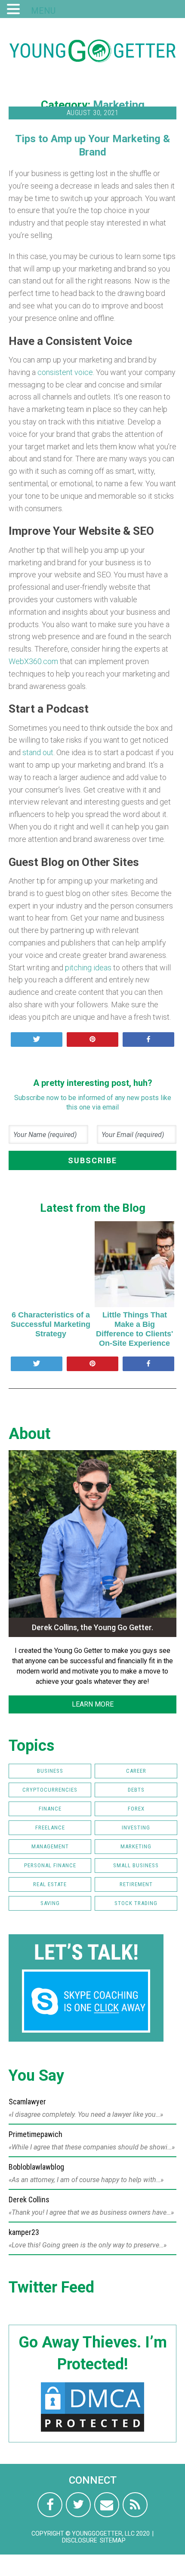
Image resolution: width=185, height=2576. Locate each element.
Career (136, 1771)
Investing (136, 1828)
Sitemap (113, 2540)
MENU (43, 11)
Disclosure (80, 2540)
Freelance (50, 1828)
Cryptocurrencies (50, 1790)
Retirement (136, 1884)
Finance (50, 1809)
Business (50, 1771)
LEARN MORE (93, 1704)
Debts (136, 1790)
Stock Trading (136, 1903)
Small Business (136, 1865)
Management (50, 1846)
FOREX (136, 1809)
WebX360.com (33, 661)
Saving (50, 1903)
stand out (38, 752)
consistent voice (65, 372)
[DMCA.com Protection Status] (92, 2431)
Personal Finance (50, 1865)
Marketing (119, 105)
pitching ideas (88, 968)
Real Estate (50, 1884)
